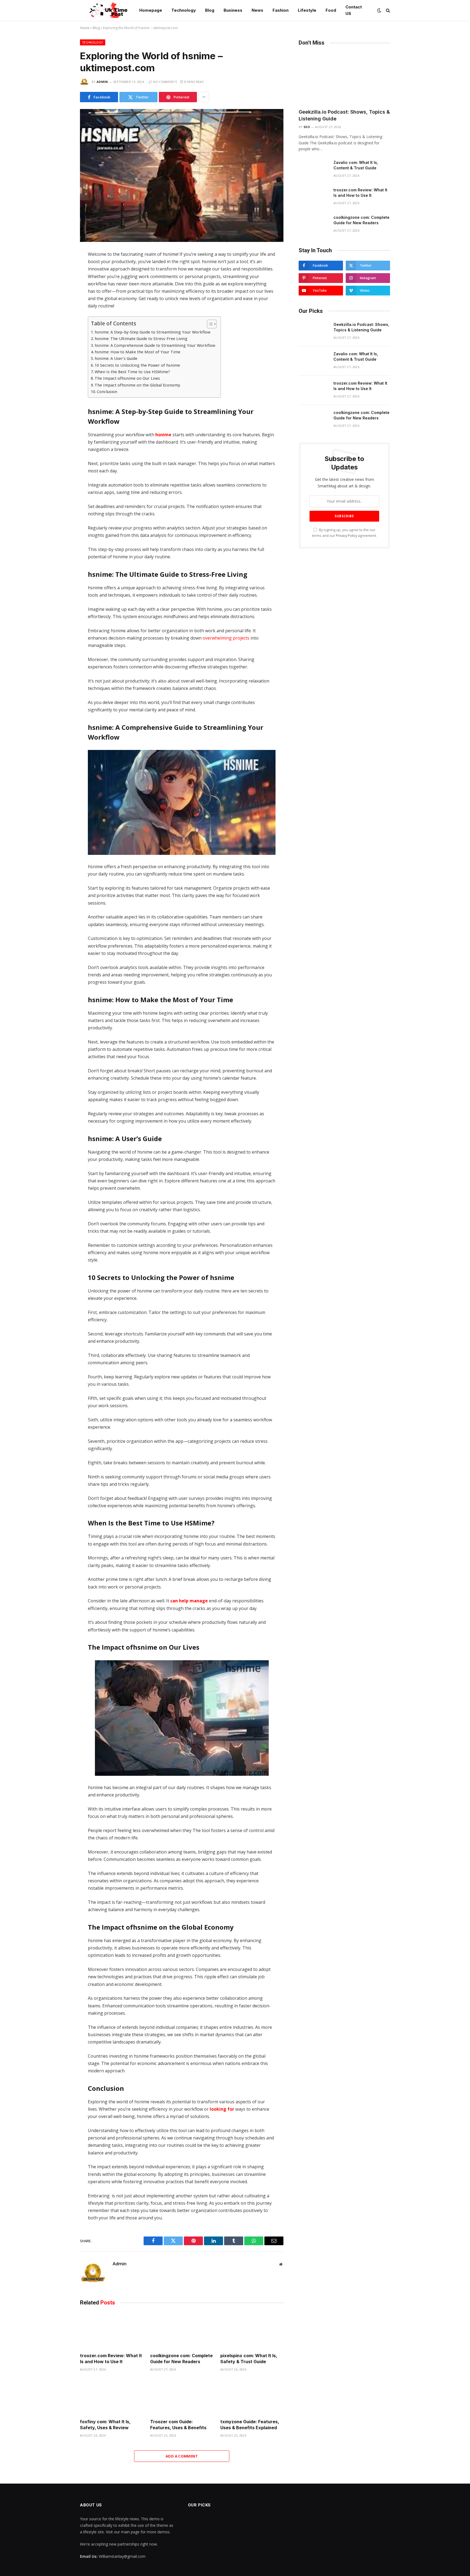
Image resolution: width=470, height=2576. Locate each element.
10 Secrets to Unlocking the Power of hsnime (137, 365)
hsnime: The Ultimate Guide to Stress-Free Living (141, 339)
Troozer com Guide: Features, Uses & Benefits (178, 2425)
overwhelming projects (226, 638)
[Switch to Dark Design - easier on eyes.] (379, 10)
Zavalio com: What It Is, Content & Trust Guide (356, 165)
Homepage (151, 10)
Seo (307, 127)
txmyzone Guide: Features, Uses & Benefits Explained (250, 2425)
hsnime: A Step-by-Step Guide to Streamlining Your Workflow (152, 332)
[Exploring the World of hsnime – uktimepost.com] (182, 175)
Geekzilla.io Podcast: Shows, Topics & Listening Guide (344, 115)
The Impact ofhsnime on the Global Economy (137, 385)
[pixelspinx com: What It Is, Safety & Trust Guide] (252, 2331)
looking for (222, 2109)
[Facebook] (61, 268)
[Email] (61, 325)
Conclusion (107, 392)
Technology (184, 10)
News (257, 10)
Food (331, 10)
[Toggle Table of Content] (209, 324)
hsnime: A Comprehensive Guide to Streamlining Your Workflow (155, 345)
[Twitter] (61, 279)
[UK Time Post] (105, 10)
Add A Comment (182, 2456)
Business (233, 10)
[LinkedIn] (61, 291)
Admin (102, 82)
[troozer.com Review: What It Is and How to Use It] (112, 2331)
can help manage (189, 1601)
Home (85, 28)
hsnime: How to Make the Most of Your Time (137, 352)
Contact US (354, 10)
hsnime (163, 435)
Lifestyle (307, 10)
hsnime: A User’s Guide (116, 358)
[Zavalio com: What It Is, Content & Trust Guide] (314, 170)
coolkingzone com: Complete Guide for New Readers (181, 2359)
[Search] (387, 10)
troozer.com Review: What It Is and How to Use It (111, 2359)
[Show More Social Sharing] (204, 97)
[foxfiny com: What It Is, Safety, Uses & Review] (112, 2397)
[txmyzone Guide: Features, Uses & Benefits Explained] (252, 2397)
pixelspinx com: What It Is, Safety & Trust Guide (249, 2359)
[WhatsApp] (61, 302)
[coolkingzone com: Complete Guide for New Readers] (182, 2331)
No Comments (165, 82)
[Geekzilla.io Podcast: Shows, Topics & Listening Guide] (344, 79)
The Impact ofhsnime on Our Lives (127, 378)
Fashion (281, 10)
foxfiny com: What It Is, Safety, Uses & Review (105, 2425)
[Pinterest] (61, 314)
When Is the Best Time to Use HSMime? (132, 372)
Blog (210, 10)
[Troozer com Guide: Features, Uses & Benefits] (182, 2397)
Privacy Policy (347, 536)
